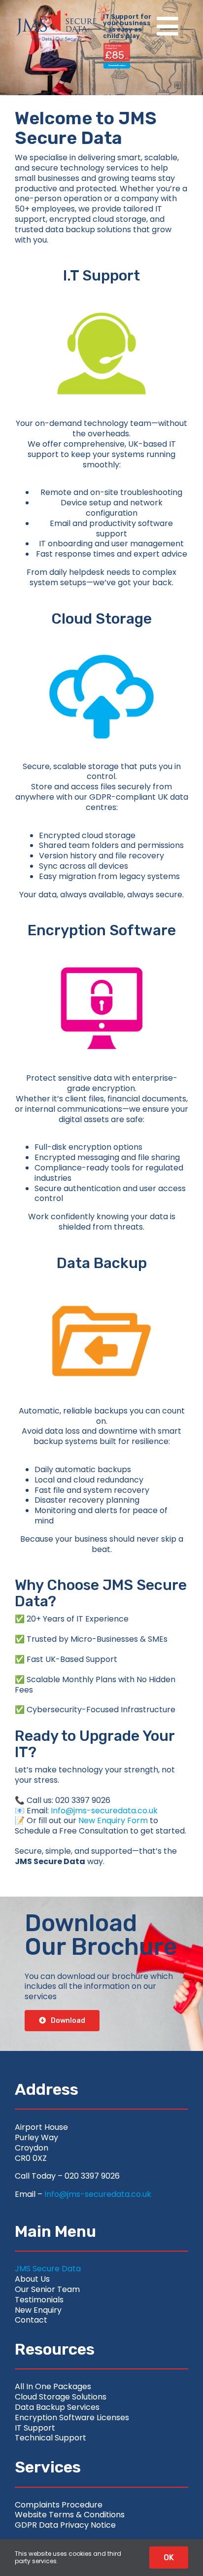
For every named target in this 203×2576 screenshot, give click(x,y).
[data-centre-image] (101, 1280)
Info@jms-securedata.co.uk (104, 1811)
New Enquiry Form (113, 1820)
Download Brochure (117, 65)
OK (169, 2558)
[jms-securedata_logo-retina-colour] (56, 14)
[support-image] (101, 292)
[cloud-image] (101, 635)
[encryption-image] (101, 947)
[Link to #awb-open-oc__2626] (168, 26)
